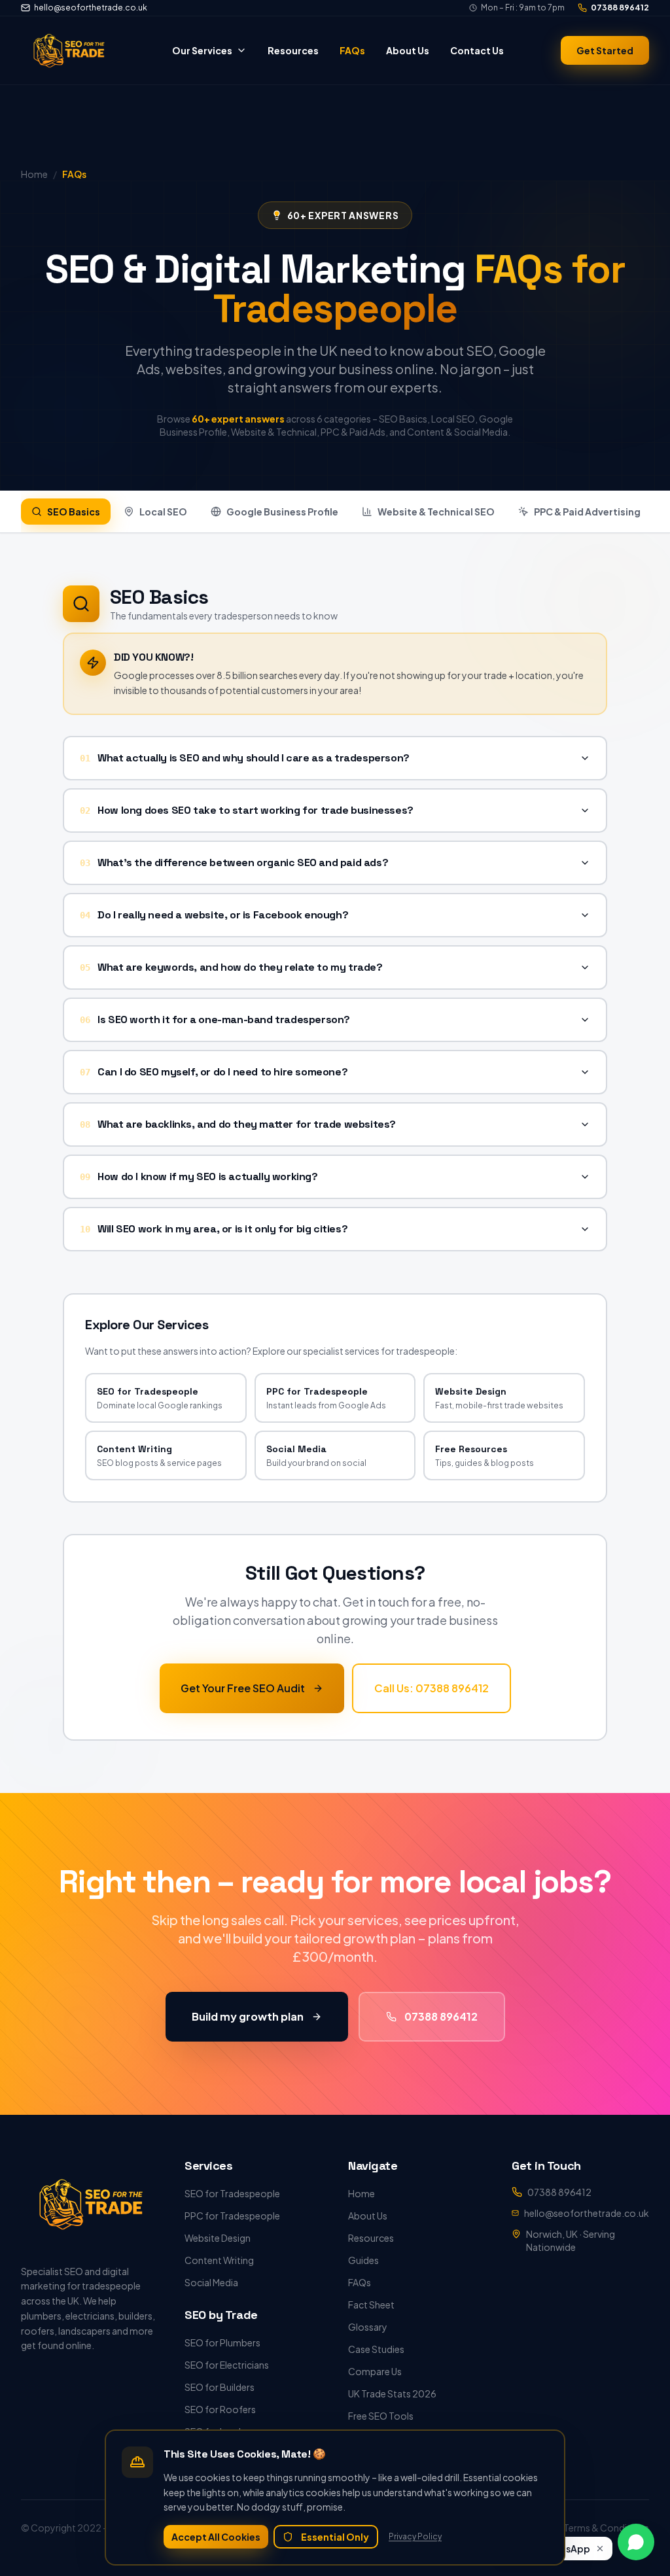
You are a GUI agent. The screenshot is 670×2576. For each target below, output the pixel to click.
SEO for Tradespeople (232, 2193)
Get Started (605, 50)
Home (361, 2193)
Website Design (218, 2238)
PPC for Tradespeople (232, 2216)
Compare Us (375, 2371)
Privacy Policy (415, 2536)
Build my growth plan (248, 2016)
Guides (363, 2260)
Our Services (202, 50)
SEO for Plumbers (222, 2342)
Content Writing (219, 2260)
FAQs (352, 50)
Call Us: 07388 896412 (432, 1688)
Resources (293, 50)
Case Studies (376, 2349)
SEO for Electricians (227, 2365)
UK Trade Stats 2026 (392, 2393)
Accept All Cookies (216, 2537)
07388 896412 (620, 8)
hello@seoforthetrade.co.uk (91, 8)
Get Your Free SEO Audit (243, 1688)
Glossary (368, 2327)
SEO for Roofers (220, 2409)
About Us (408, 50)
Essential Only (335, 2537)
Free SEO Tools (381, 2416)
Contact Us (477, 50)
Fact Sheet (371, 2305)
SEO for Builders (220, 2387)
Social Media (211, 2282)
